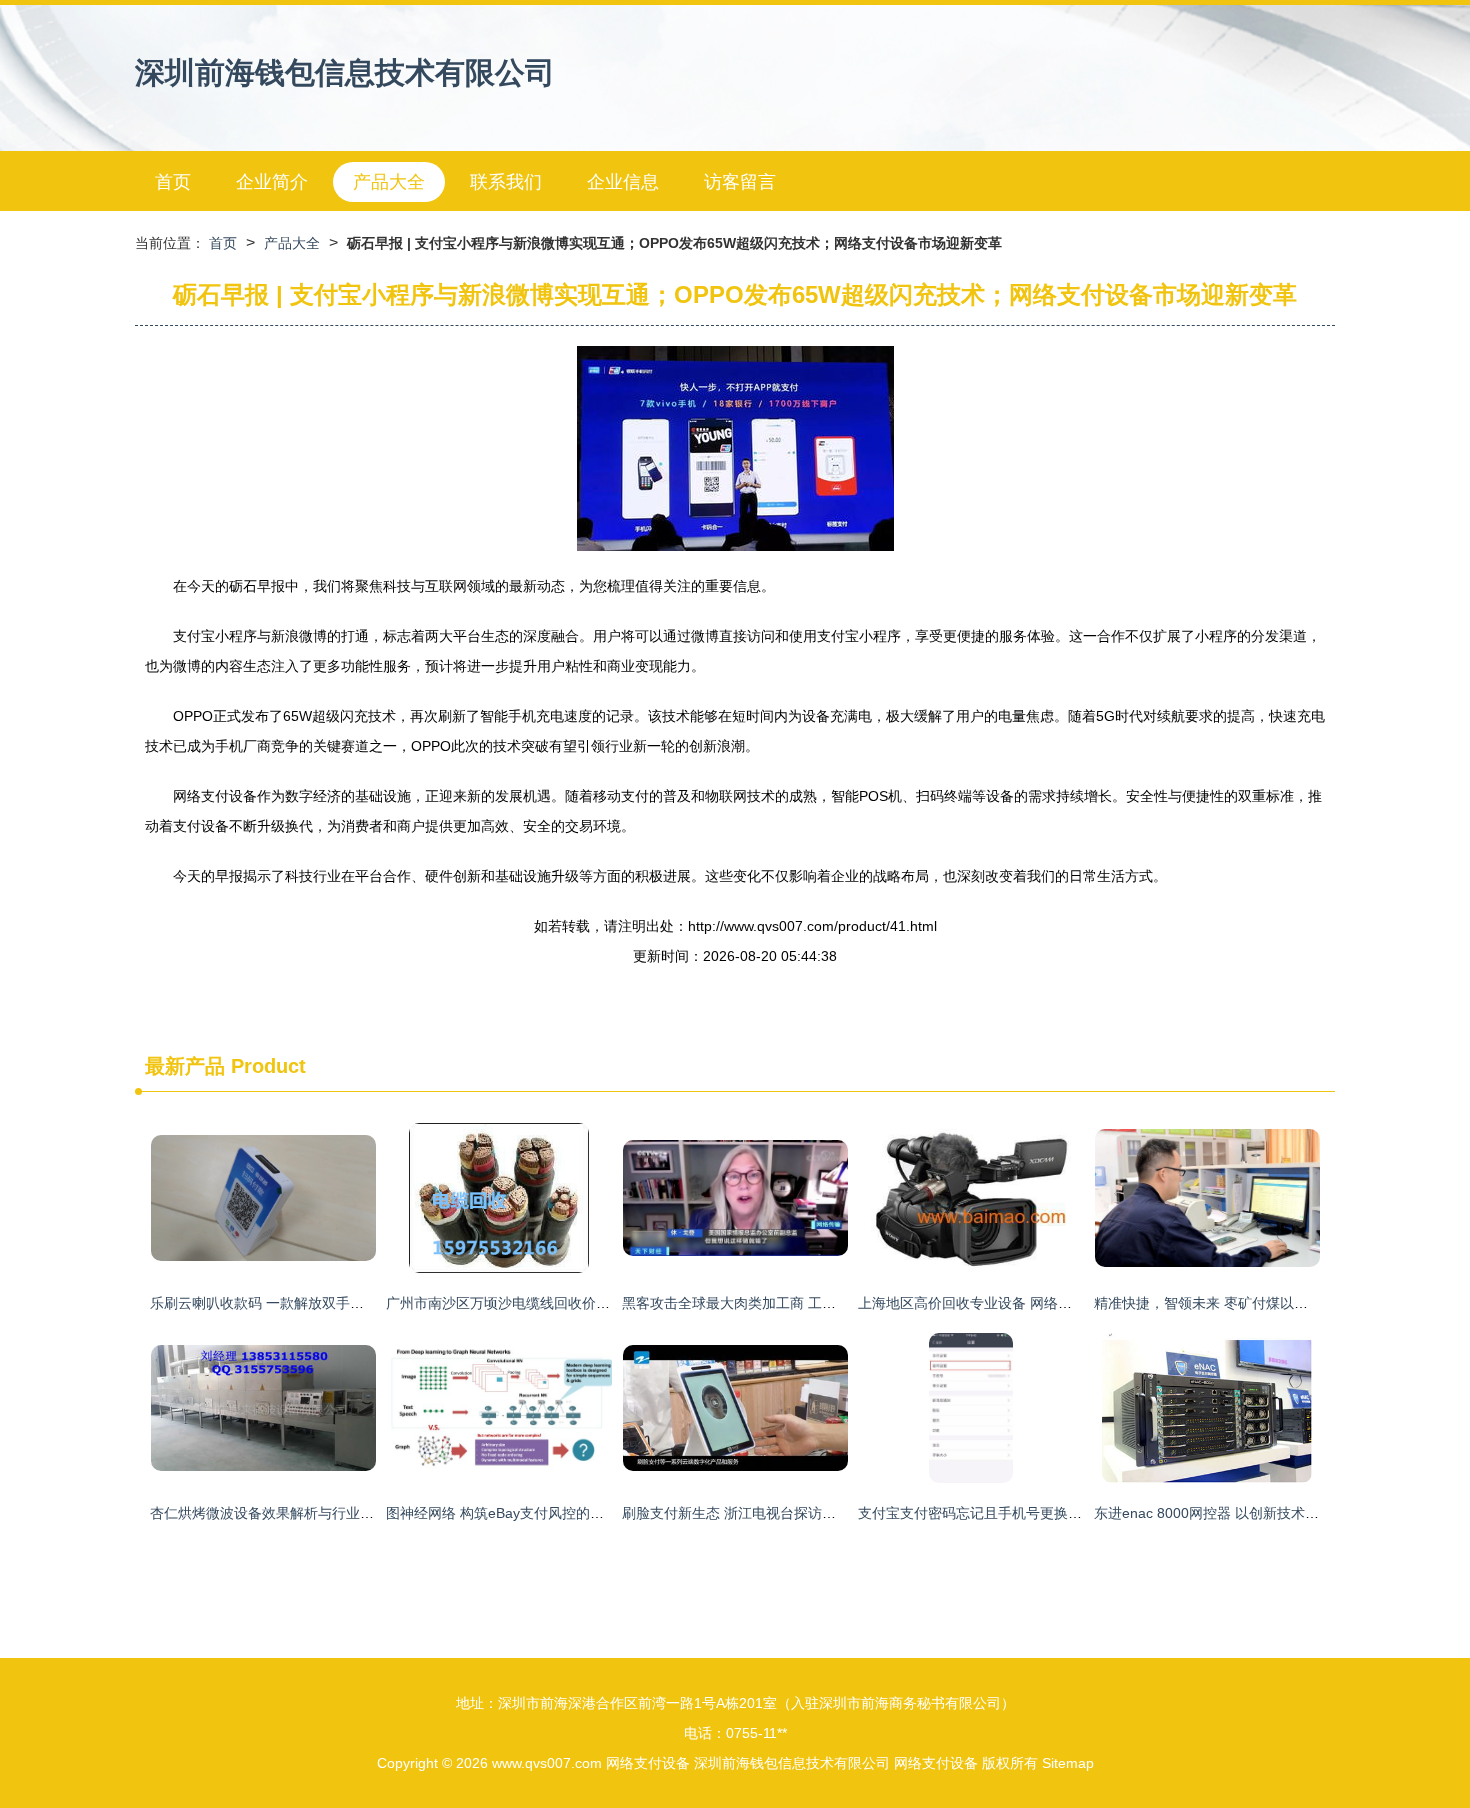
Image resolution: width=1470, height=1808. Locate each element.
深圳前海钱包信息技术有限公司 (345, 72)
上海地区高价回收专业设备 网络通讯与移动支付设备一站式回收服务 (1070, 1303)
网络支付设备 (648, 1763)
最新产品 (185, 1066)
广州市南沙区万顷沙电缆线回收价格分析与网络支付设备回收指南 (589, 1303)
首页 (173, 182)
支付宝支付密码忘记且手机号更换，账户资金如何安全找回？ (1047, 1513)
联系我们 (506, 182)
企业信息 (623, 182)
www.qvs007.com (547, 1763)
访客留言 (740, 182)
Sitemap (1068, 1763)
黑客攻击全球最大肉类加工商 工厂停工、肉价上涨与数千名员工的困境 (841, 1303)
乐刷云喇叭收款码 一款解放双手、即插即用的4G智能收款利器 (343, 1303)
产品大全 (389, 182)
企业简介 (272, 182)
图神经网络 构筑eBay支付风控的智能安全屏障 (530, 1513)
